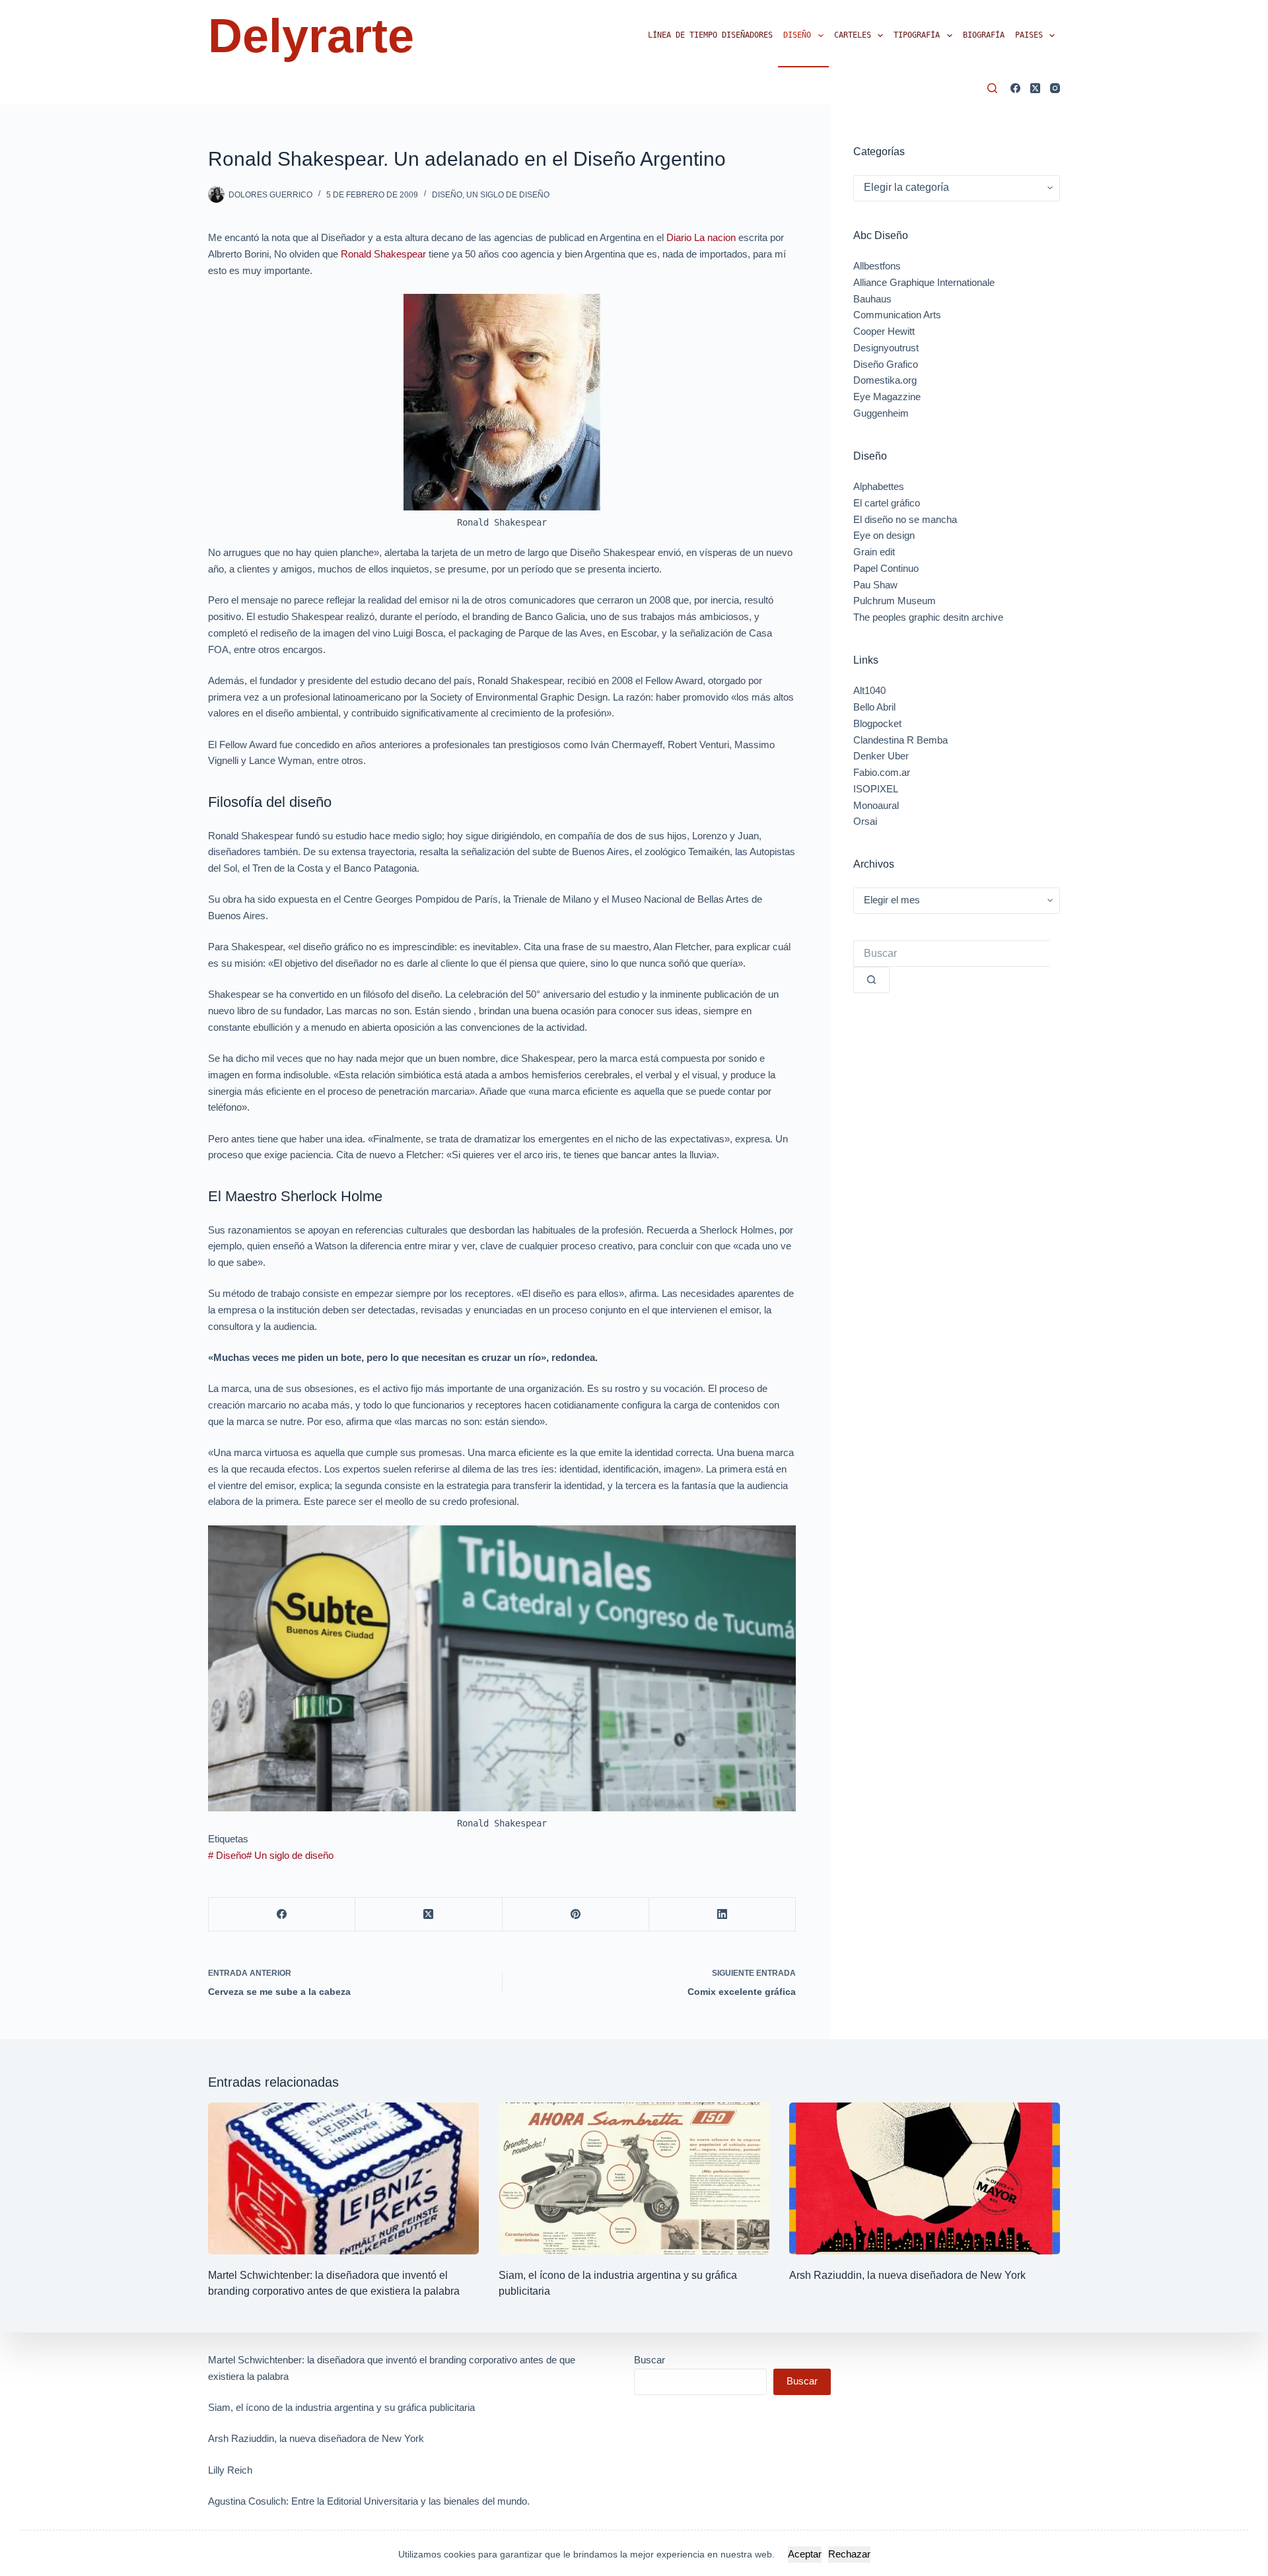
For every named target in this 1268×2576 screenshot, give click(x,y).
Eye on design (884, 535)
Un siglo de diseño (508, 195)
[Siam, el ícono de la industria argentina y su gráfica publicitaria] (634, 2179)
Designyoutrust (886, 348)
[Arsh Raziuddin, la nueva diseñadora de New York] (925, 2179)
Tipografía (917, 35)
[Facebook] (1015, 88)
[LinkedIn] (722, 1915)
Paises (1029, 35)
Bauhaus (872, 299)
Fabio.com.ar (882, 772)
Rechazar (849, 2554)
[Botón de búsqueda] (871, 980)
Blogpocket (877, 723)
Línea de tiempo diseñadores (710, 35)
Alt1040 (869, 690)
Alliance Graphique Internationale (924, 282)
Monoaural (876, 805)
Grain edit (874, 552)
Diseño (797, 35)
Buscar (650, 2360)
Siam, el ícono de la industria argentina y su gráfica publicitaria (341, 2407)
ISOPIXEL (876, 789)
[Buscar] (992, 88)
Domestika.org (885, 380)
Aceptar (805, 2554)
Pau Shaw (875, 585)
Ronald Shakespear (383, 254)
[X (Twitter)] (1035, 88)
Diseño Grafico (886, 364)
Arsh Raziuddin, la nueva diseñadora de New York (907, 2275)
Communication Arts (897, 315)
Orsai (865, 821)
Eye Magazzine (887, 397)
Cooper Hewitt (884, 331)
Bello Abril (874, 707)
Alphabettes (879, 486)
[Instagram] (1055, 88)
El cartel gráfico (887, 503)
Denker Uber (881, 756)
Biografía (984, 35)
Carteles (853, 35)
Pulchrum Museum (895, 601)
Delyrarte (311, 36)
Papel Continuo (886, 568)
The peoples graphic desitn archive (928, 617)
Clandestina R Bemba (900, 740)
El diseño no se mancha (905, 519)
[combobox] (951, 954)
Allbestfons (877, 266)
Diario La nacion (701, 237)
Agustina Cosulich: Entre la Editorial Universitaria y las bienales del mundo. (369, 2501)
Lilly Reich (230, 2470)
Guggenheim (881, 413)
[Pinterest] (576, 1915)
